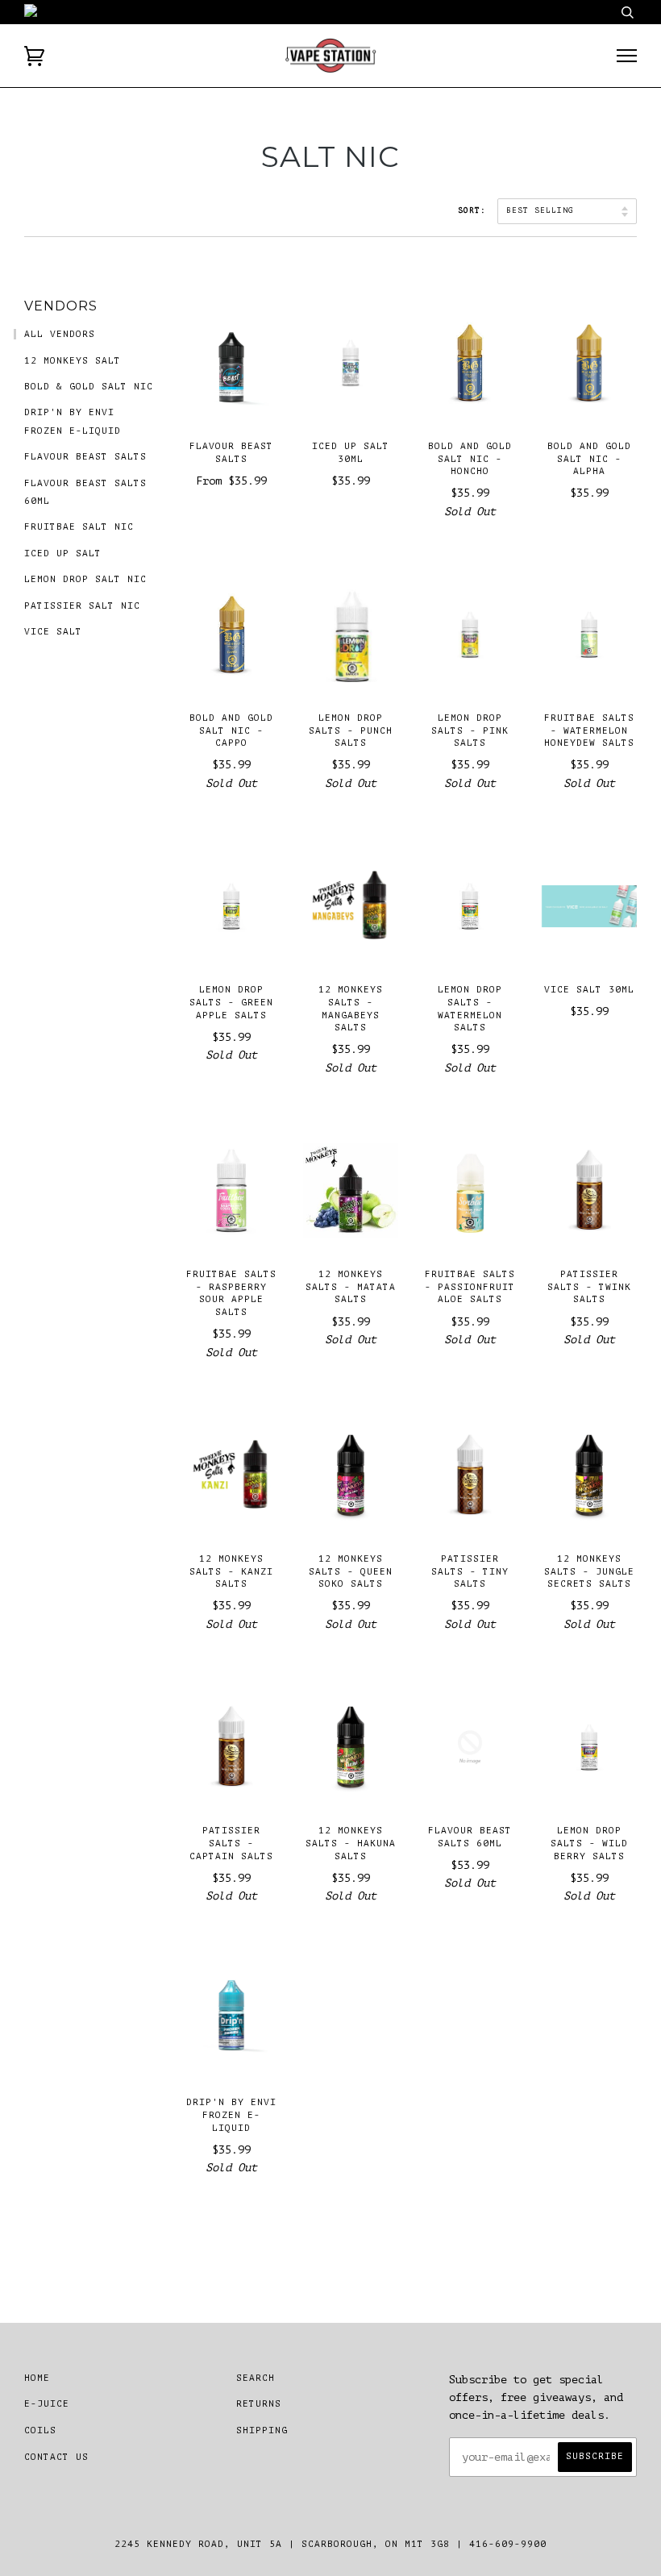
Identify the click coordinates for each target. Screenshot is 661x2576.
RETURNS (259, 2404)
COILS (40, 2430)
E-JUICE (47, 2404)
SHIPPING (262, 2430)
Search (256, 2378)
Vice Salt (53, 632)
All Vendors (60, 334)
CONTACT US (56, 2457)
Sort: (475, 210)
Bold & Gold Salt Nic (89, 387)
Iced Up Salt (63, 553)
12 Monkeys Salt (73, 361)
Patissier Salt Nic (82, 606)
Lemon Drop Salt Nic (85, 579)
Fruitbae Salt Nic (79, 527)
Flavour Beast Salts (85, 457)
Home (37, 2378)
